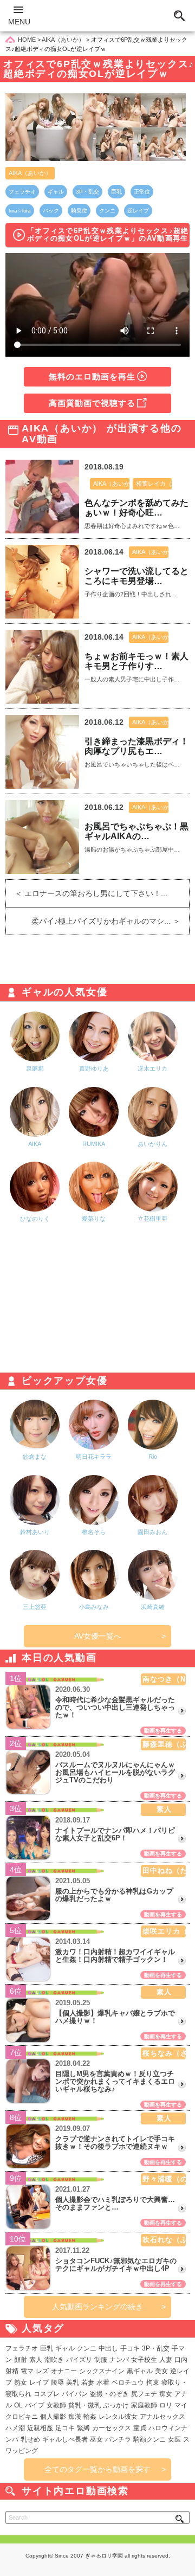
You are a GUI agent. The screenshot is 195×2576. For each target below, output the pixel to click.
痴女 (166, 2394)
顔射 (21, 2360)
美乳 (73, 2382)
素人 (36, 2360)
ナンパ (119, 2360)
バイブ (35, 2405)
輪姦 (90, 2417)
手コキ (130, 2348)
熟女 (21, 2382)
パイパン (75, 2394)
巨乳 (116, 192)
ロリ (166, 2405)
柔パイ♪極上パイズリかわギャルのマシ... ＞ (110, 921)
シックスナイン (102, 2371)
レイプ (39, 2382)
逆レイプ (138, 211)
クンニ (107, 211)
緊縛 (83, 2428)
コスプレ (47, 2394)
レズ (42, 2371)
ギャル (56, 192)
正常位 (142, 192)
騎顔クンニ (149, 2439)
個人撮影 (53, 2417)
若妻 (88, 2382)
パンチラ (118, 2439)
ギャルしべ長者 (65, 2439)
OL (18, 2405)
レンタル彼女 (118, 2417)
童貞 (140, 2428)
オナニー (64, 2371)
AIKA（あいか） (30, 173)
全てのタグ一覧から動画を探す (97, 2469)
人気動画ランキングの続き (97, 2307)
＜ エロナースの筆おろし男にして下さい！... (87, 893)
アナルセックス (162, 2417)
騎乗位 (79, 211)
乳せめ (30, 2439)
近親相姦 (40, 2428)
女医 (174, 2439)
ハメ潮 (15, 2428)
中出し (108, 2348)
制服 (101, 2360)
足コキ (65, 2428)
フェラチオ (22, 192)
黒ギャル (140, 2371)
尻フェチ (144, 2394)
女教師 (56, 2405)
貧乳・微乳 (84, 2405)
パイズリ (79, 2360)
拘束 (153, 2382)
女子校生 (144, 2360)
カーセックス (112, 2428)
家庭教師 (144, 2405)
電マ (27, 2371)
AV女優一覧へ (98, 1636)
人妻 (166, 2360)
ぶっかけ (116, 2405)
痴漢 (75, 2417)
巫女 (96, 2439)
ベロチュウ (128, 2382)
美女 (161, 2371)
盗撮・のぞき (109, 2394)
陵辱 (57, 2382)
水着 (103, 2382)
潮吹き (54, 2360)
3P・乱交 (87, 192)
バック (51, 211)
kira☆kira (20, 211)
